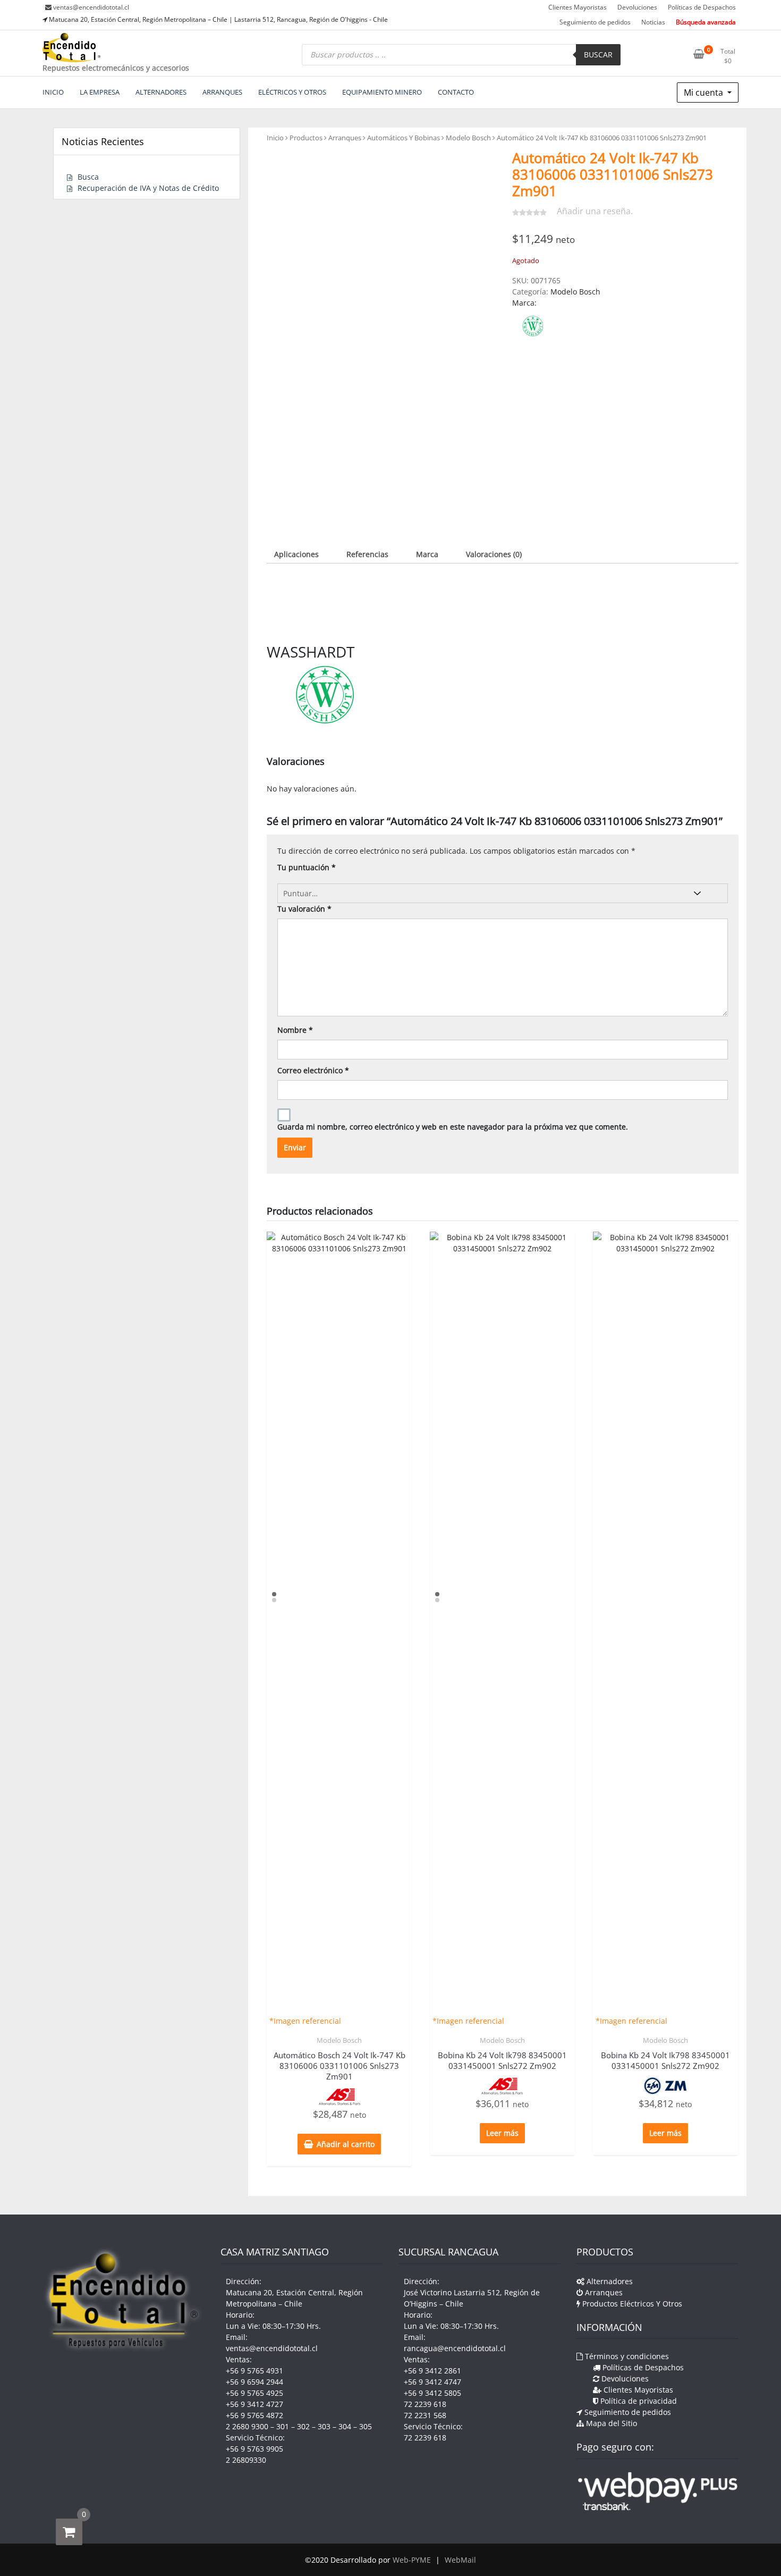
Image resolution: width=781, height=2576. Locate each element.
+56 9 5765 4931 (254, 2371)
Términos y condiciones (626, 2356)
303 (324, 2426)
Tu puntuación (307, 867)
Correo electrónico (313, 1070)
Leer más (502, 2133)
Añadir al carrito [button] (346, 2144)
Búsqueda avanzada (706, 22)
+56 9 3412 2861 (432, 2371)
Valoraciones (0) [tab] (494, 554)
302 (303, 2426)
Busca (88, 177)
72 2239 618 (425, 2404)
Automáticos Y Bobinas (404, 138)
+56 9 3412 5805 (432, 2393)
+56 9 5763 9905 (254, 2449)
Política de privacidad (638, 2401)
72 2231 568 (425, 2415)
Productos (306, 138)
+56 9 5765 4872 (254, 2415)
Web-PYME (412, 2560)
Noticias (653, 22)
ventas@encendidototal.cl (91, 7)
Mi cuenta (704, 92)
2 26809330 (246, 2460)
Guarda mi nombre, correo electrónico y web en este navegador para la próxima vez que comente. (453, 1127)
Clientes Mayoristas (578, 7)
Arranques (345, 138)
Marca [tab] (427, 554)
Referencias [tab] (367, 554)
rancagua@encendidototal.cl (455, 2348)
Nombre (295, 1030)
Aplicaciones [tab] (296, 554)
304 (345, 2426)
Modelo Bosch (468, 138)
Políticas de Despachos (702, 7)
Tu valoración (304, 909)
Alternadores (609, 2281)
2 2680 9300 (247, 2426)
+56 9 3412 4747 (432, 2382)
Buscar (598, 54)
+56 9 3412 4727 (254, 2404)
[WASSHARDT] (533, 326)
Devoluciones (637, 7)
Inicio (275, 138)
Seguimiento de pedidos (595, 22)
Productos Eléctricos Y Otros (631, 2304)
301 (283, 2426)
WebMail (460, 2560)
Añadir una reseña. (595, 211)
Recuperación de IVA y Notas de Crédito (148, 188)
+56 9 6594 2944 (254, 2382)
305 (366, 2426)
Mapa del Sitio (610, 2423)
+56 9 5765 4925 (254, 2393)
